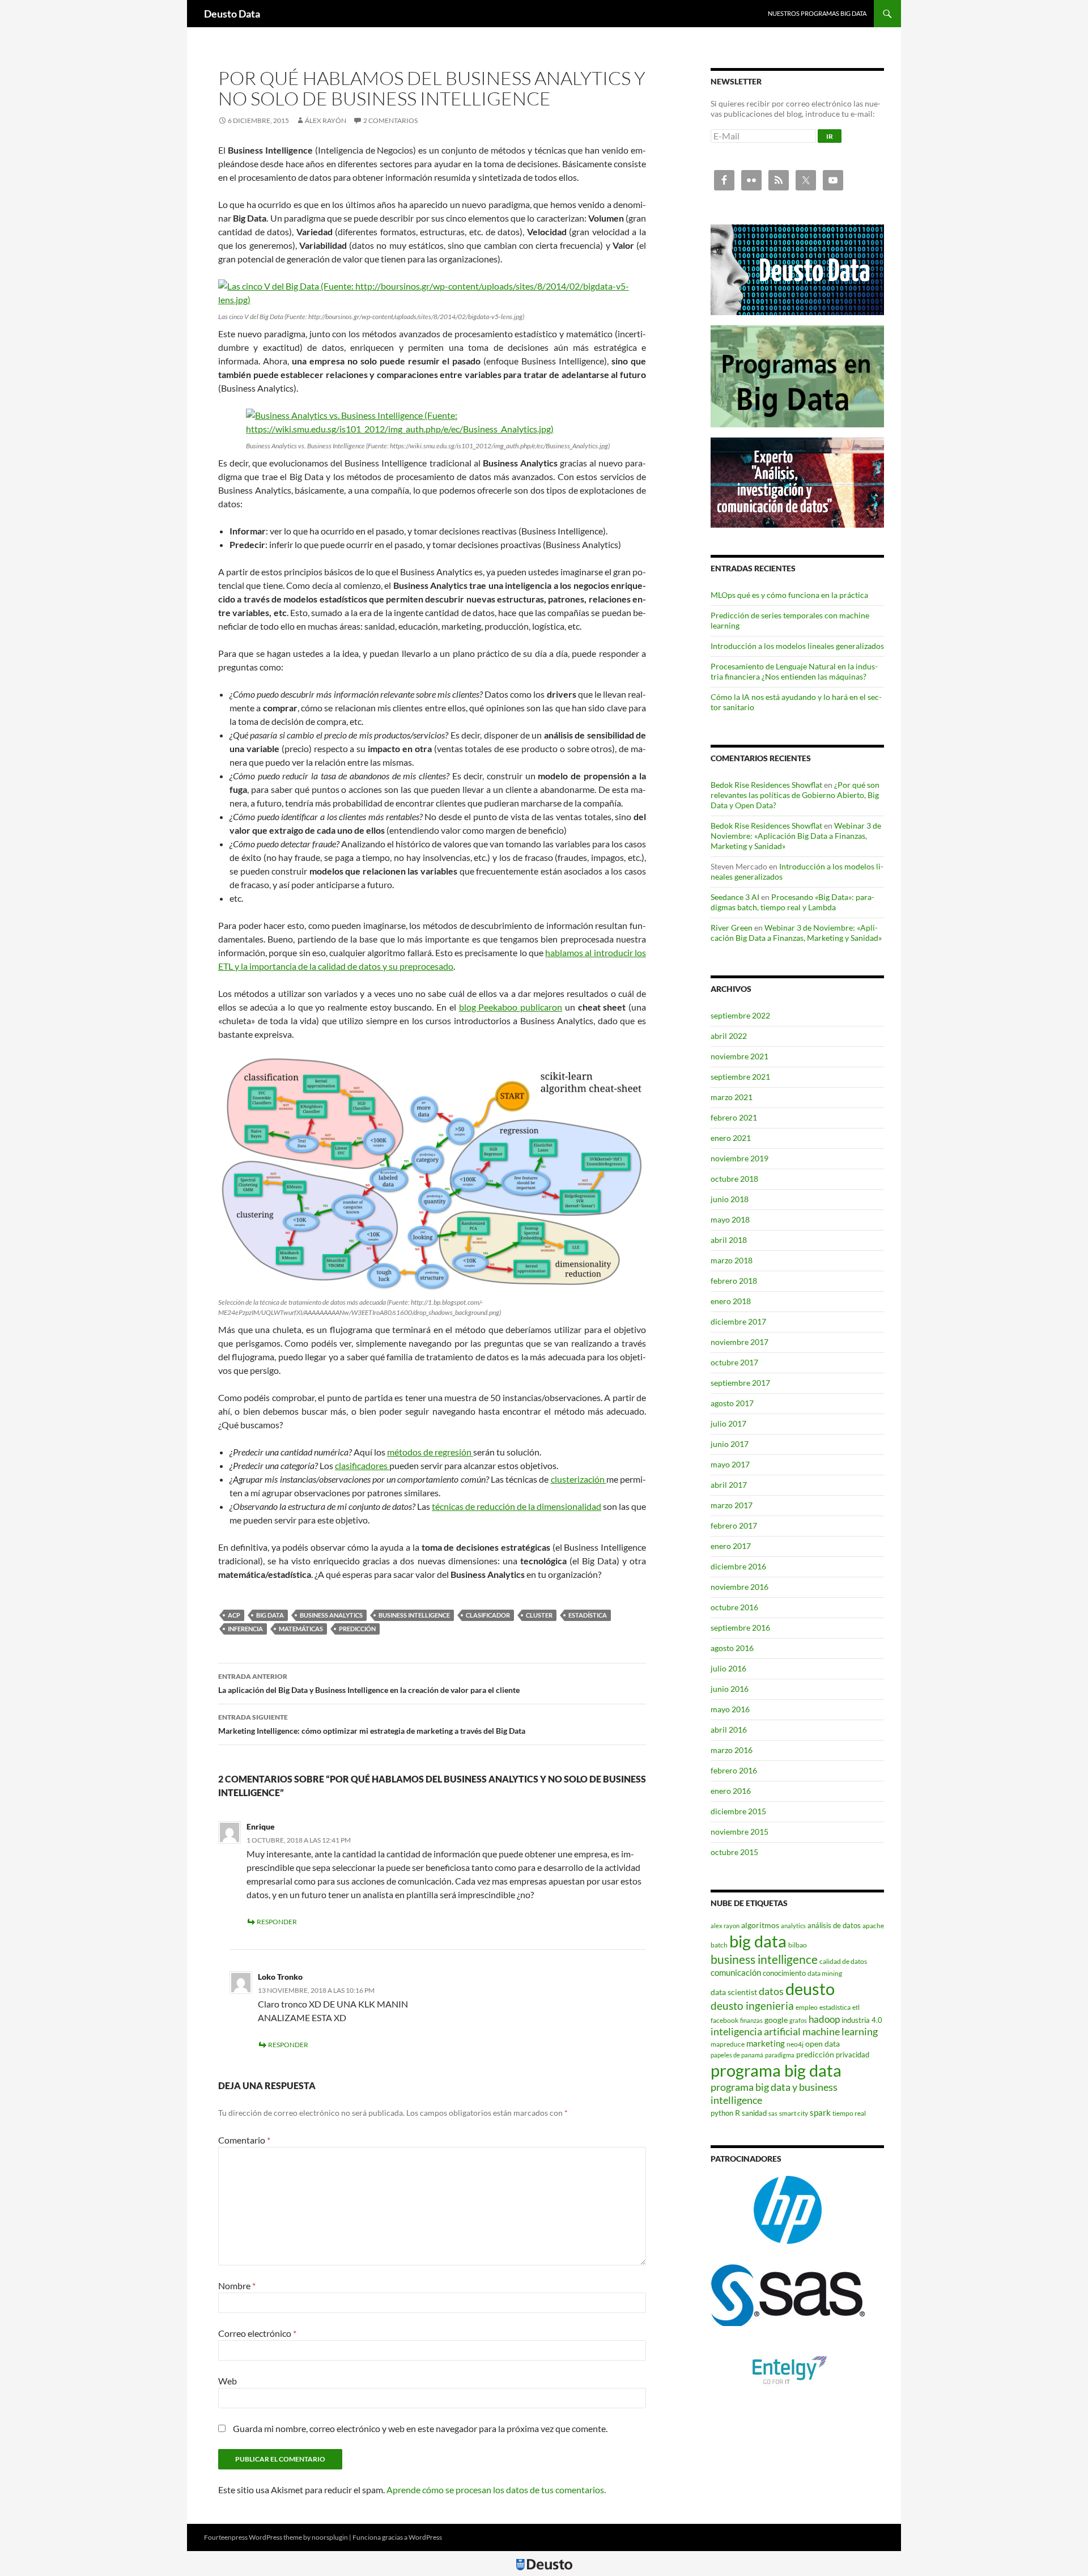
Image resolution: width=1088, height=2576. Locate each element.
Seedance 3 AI (735, 897)
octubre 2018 (734, 1179)
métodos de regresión (430, 1452)
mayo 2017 (730, 1464)
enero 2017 (731, 1546)
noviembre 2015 (739, 1832)
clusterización (579, 1479)
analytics (793, 1926)
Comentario (244, 2140)
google (776, 2020)
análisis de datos (834, 1925)
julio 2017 (728, 1423)
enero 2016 (731, 1791)
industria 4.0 (862, 2020)
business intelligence (414, 1615)
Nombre (237, 2286)
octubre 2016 (734, 1607)
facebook (724, 2020)
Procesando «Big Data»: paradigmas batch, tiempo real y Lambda (792, 902)
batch (719, 1945)
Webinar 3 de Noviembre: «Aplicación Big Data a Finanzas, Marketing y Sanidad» (796, 836)
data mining (825, 1973)
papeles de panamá (737, 2055)
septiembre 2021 (740, 1077)
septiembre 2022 (740, 1015)
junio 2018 (730, 1199)
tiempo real (849, 2113)
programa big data (776, 2070)
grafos (798, 2020)
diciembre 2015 (738, 1811)
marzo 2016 (732, 1750)
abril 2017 (729, 1485)
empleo (807, 2007)
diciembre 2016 (738, 1566)
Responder (277, 1922)
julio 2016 (728, 1668)
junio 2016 (730, 1689)
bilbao (798, 1945)
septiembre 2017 (740, 1383)
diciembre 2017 (738, 1321)
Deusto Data (232, 14)
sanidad (754, 2113)
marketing (766, 2043)
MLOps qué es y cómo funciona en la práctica (789, 595)
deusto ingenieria (752, 2006)
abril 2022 (729, 1036)
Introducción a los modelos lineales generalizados (797, 646)
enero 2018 (731, 1301)
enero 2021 (731, 1138)
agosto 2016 (732, 1648)
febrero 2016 (734, 1770)
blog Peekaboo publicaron (511, 1007)
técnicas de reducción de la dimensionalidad (517, 1506)
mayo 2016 (730, 1709)
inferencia (245, 1629)
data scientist (734, 1992)
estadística (588, 1615)
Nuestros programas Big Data (817, 13)
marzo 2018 (732, 1260)
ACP (234, 1615)
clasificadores (362, 1465)
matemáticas (301, 1629)
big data (270, 1615)
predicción (357, 1629)
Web (228, 2381)
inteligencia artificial (756, 2032)
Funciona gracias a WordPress (397, 2537)
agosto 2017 (732, 1403)
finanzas (751, 2020)
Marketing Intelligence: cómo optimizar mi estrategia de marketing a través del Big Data (372, 1724)
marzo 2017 (732, 1505)
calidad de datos (843, 1961)
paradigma (780, 2055)
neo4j (795, 2044)
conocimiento (784, 1973)
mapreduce (728, 2044)
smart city (794, 2113)
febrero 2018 (734, 1281)
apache (873, 1926)
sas (773, 2113)
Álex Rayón (326, 120)
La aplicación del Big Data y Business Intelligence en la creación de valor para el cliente (369, 1683)
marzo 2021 (732, 1097)
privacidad (853, 2055)
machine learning (840, 2032)
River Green (732, 928)
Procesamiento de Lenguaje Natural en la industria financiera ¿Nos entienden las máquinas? (794, 671)
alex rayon (725, 1926)
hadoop (824, 2019)
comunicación (736, 1972)
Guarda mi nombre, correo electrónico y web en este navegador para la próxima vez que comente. (420, 2428)
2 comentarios (390, 120)
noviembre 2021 (739, 1056)
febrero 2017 (734, 1525)
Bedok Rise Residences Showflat (766, 785)
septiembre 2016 (740, 1627)
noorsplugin (330, 2537)
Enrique (261, 1826)
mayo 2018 (730, 1219)
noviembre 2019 (739, 1158)
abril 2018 (729, 1240)
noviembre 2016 (739, 1587)
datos (771, 1991)
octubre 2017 (734, 1362)
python (722, 2113)
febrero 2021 (734, 1117)
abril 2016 (729, 1730)
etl (856, 2007)
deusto (810, 1989)
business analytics (331, 1615)
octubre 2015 (734, 1852)
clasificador (488, 1615)
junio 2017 (730, 1444)
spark (820, 2112)
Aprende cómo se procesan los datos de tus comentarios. (496, 2490)
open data (823, 2044)
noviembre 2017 (739, 1342)
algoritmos (760, 1925)
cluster (539, 1615)
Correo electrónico (257, 2333)
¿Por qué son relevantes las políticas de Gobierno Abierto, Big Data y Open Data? (795, 795)
